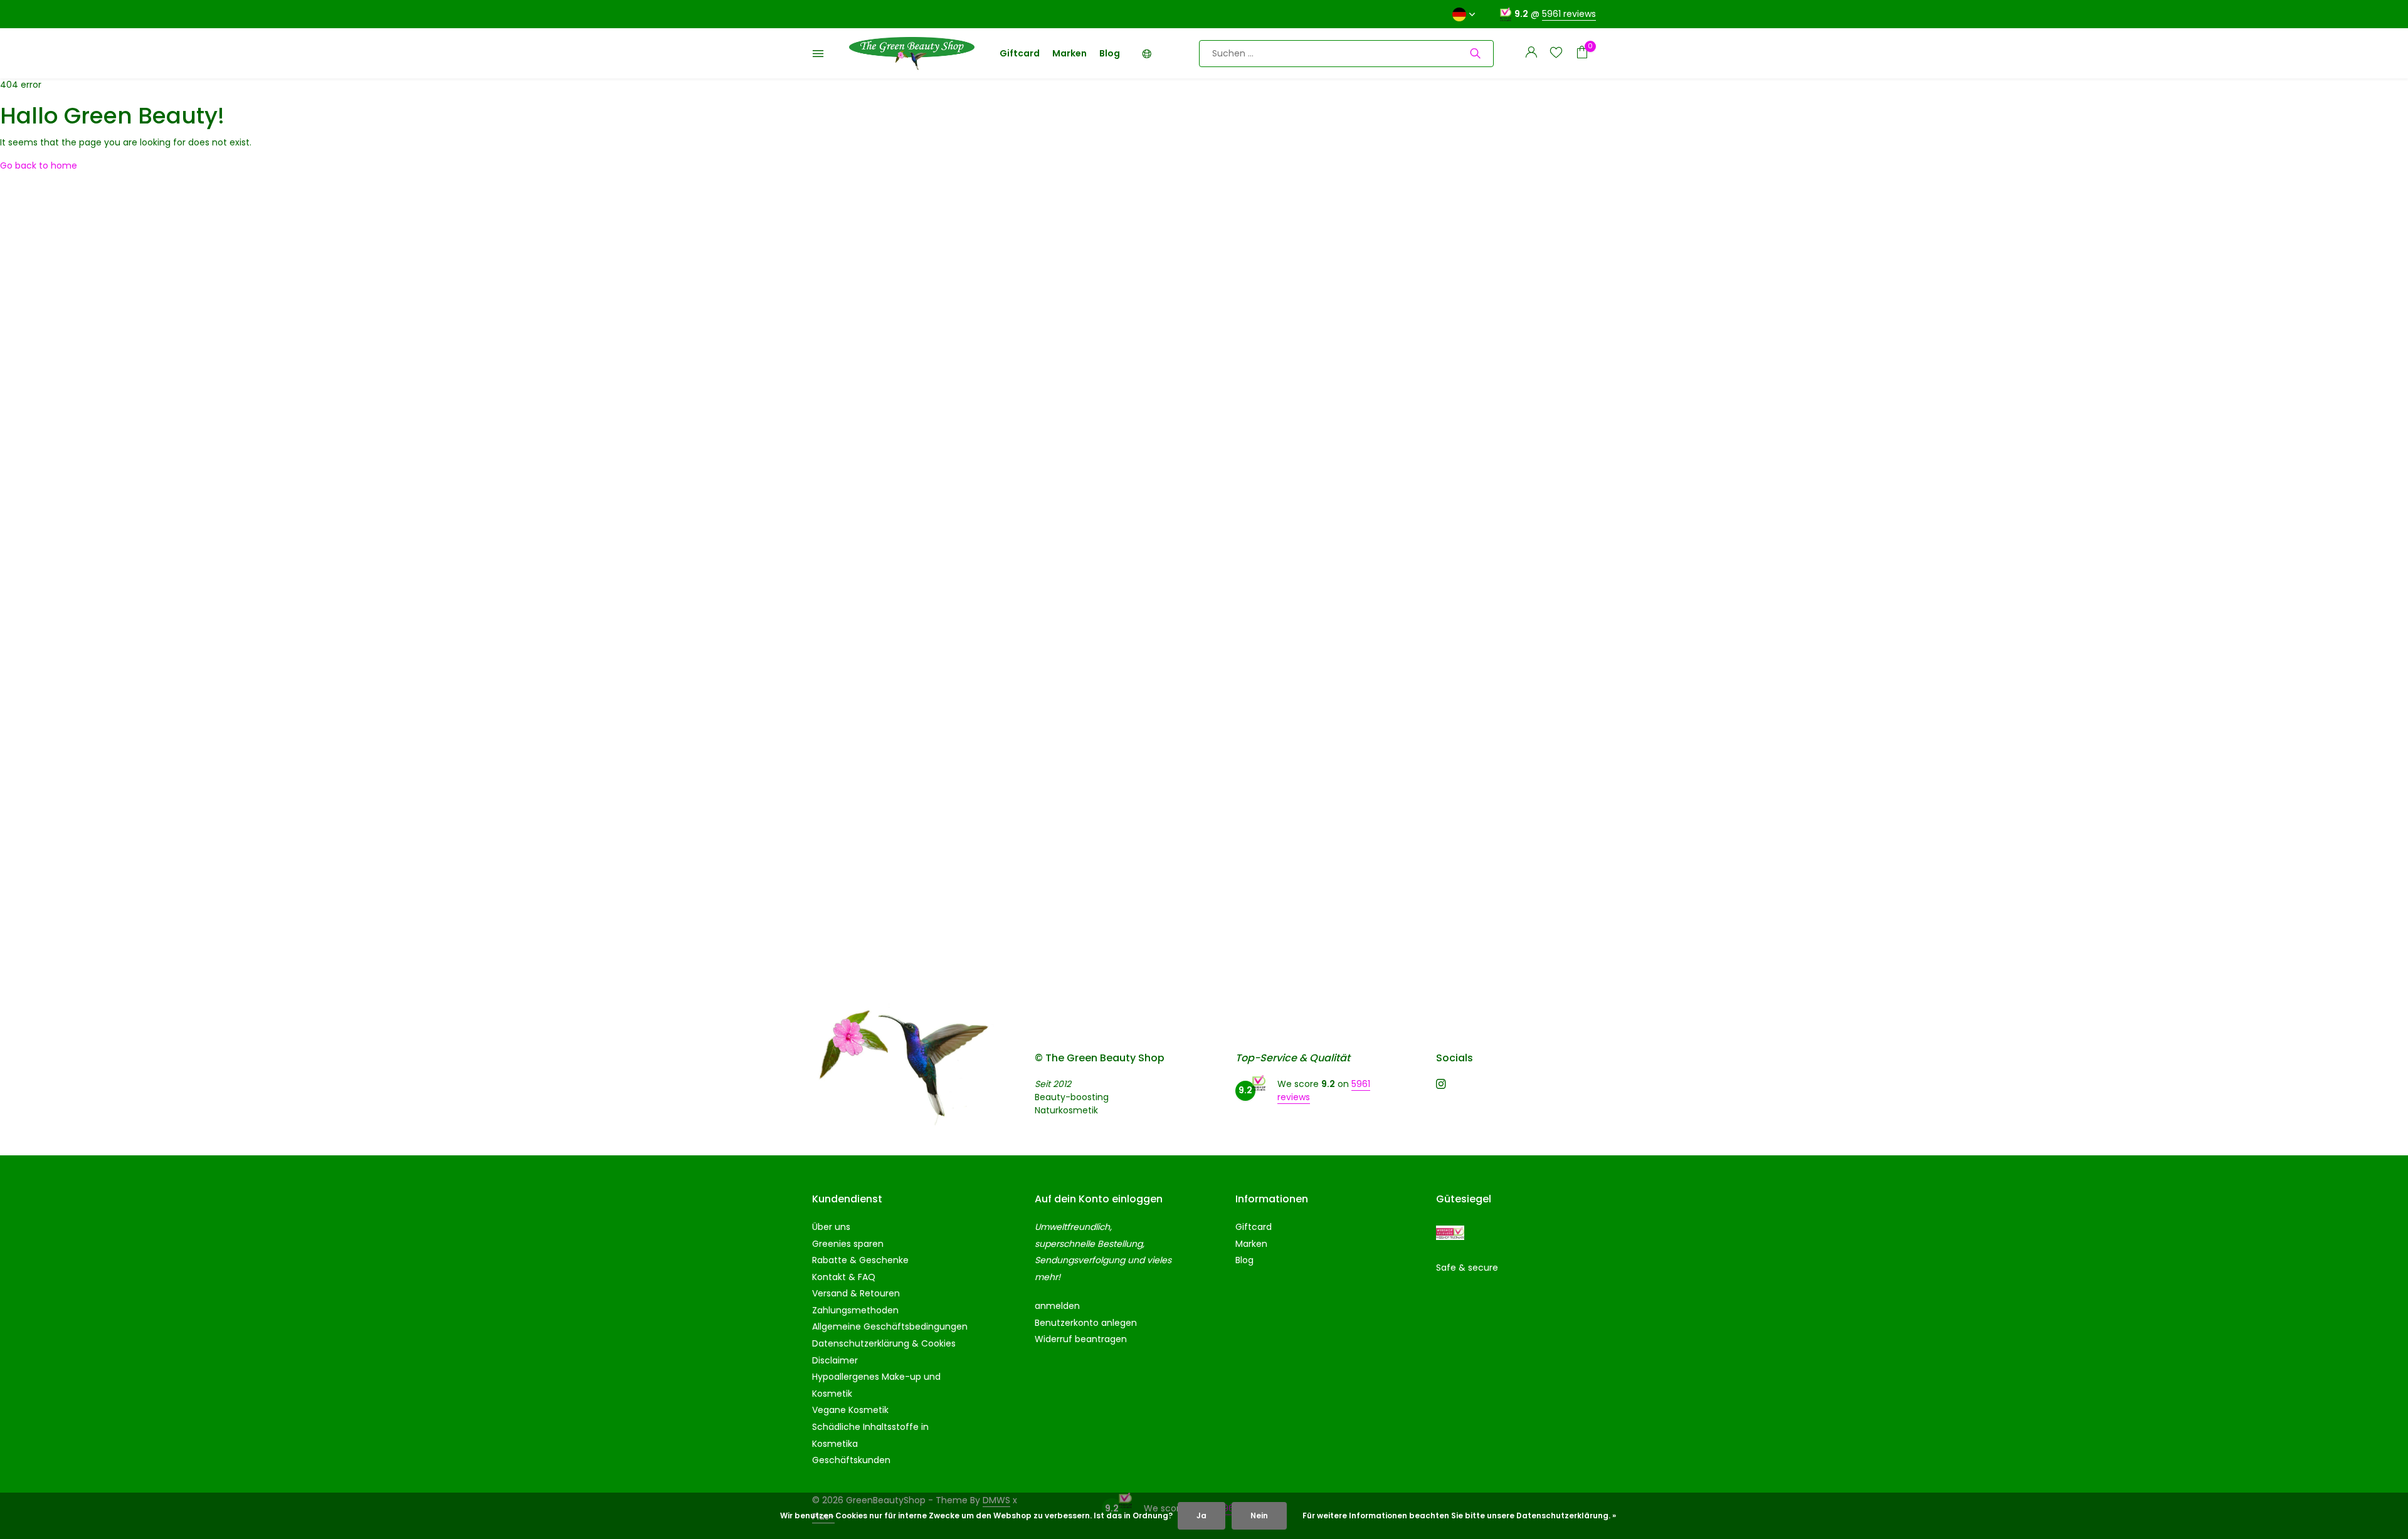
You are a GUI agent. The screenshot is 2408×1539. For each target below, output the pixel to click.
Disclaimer (835, 1360)
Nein (1259, 1515)
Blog (1110, 53)
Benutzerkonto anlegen (1086, 1323)
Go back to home (39, 165)
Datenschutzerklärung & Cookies (884, 1343)
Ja (1201, 1515)
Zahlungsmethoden (855, 1310)
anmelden (1057, 1306)
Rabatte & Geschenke (860, 1260)
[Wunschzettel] (1556, 54)
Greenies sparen (848, 1244)
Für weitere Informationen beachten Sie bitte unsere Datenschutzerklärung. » (1459, 1515)
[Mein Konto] (1531, 54)
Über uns (831, 1227)
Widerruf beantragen (1081, 1339)
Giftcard (1020, 53)
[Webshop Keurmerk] (1450, 1233)
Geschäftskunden (851, 1460)
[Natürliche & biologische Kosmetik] (912, 53)
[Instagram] (1441, 1085)
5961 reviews (1569, 14)
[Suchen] (1475, 53)
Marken (1069, 53)
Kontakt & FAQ (844, 1277)
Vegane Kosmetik (850, 1410)
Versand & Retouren (856, 1293)
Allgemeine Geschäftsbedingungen (890, 1326)
